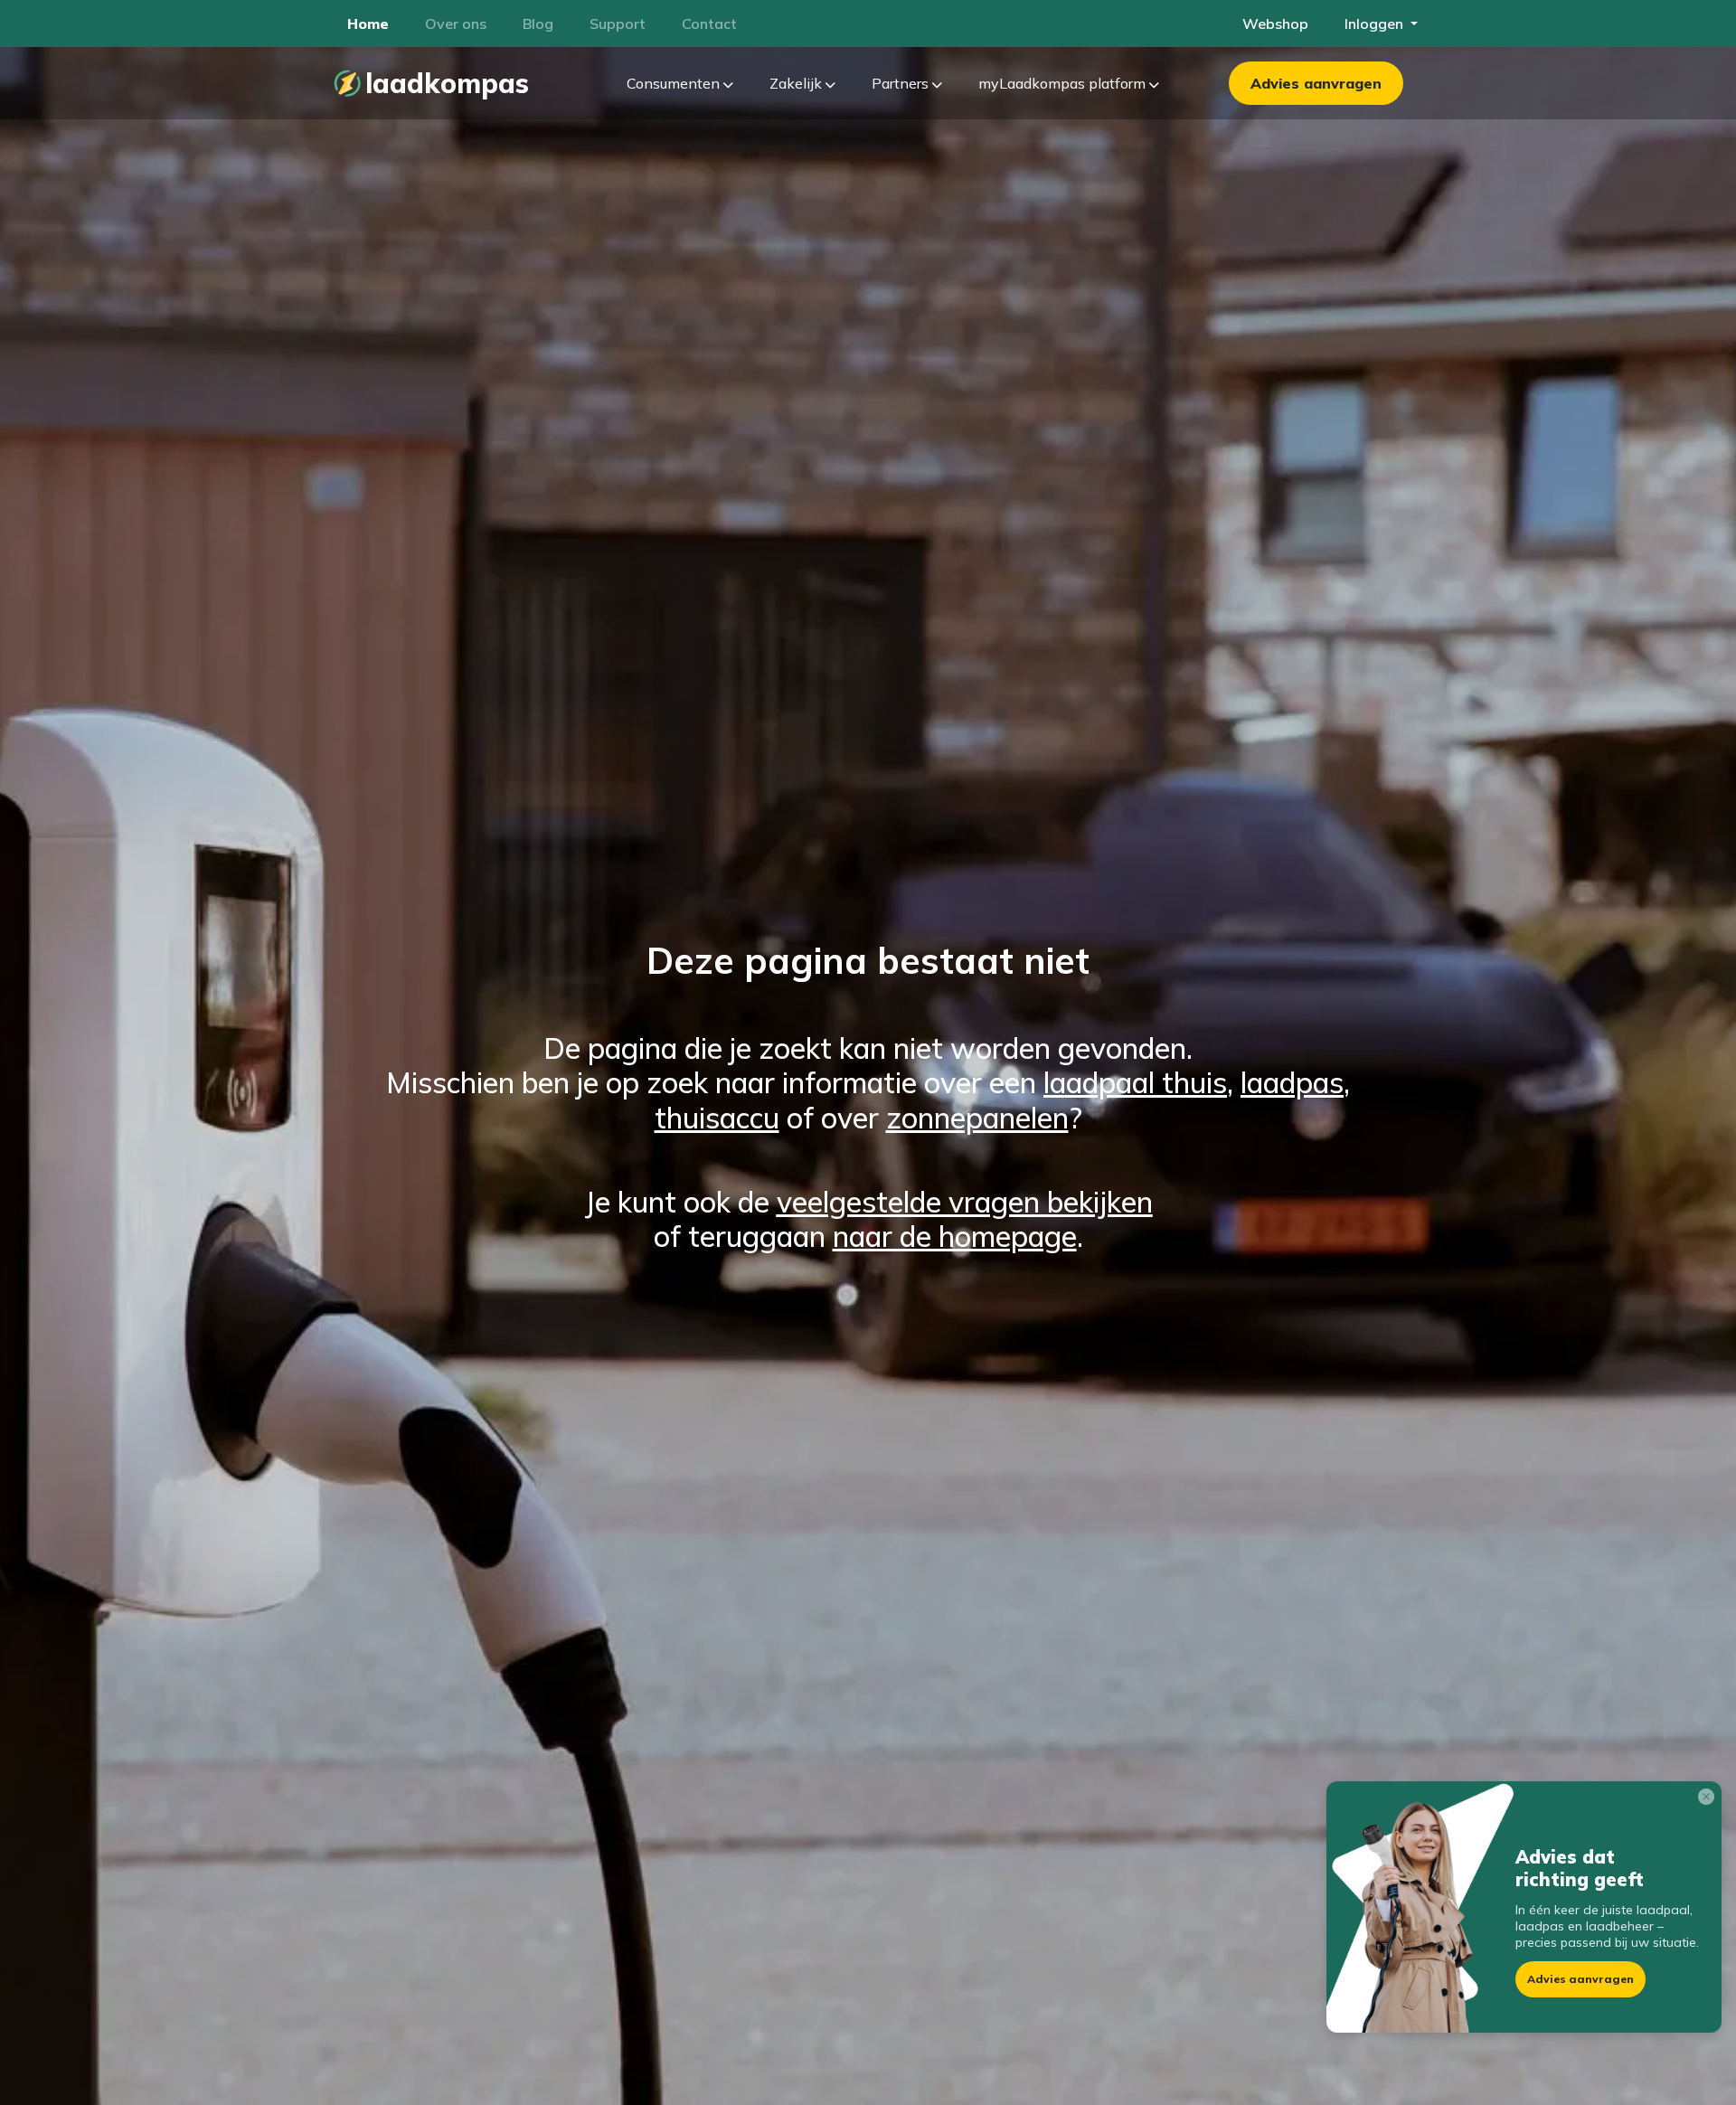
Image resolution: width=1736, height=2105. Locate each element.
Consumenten (675, 83)
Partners (902, 83)
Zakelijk (797, 83)
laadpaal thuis (1135, 1082)
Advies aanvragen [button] (1580, 1979)
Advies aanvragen (1316, 83)
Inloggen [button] (1376, 24)
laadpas (1292, 1082)
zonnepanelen (977, 1118)
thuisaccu (717, 1118)
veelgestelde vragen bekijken (965, 1202)
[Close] (1710, 1800)
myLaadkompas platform (1064, 83)
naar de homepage (955, 1236)
